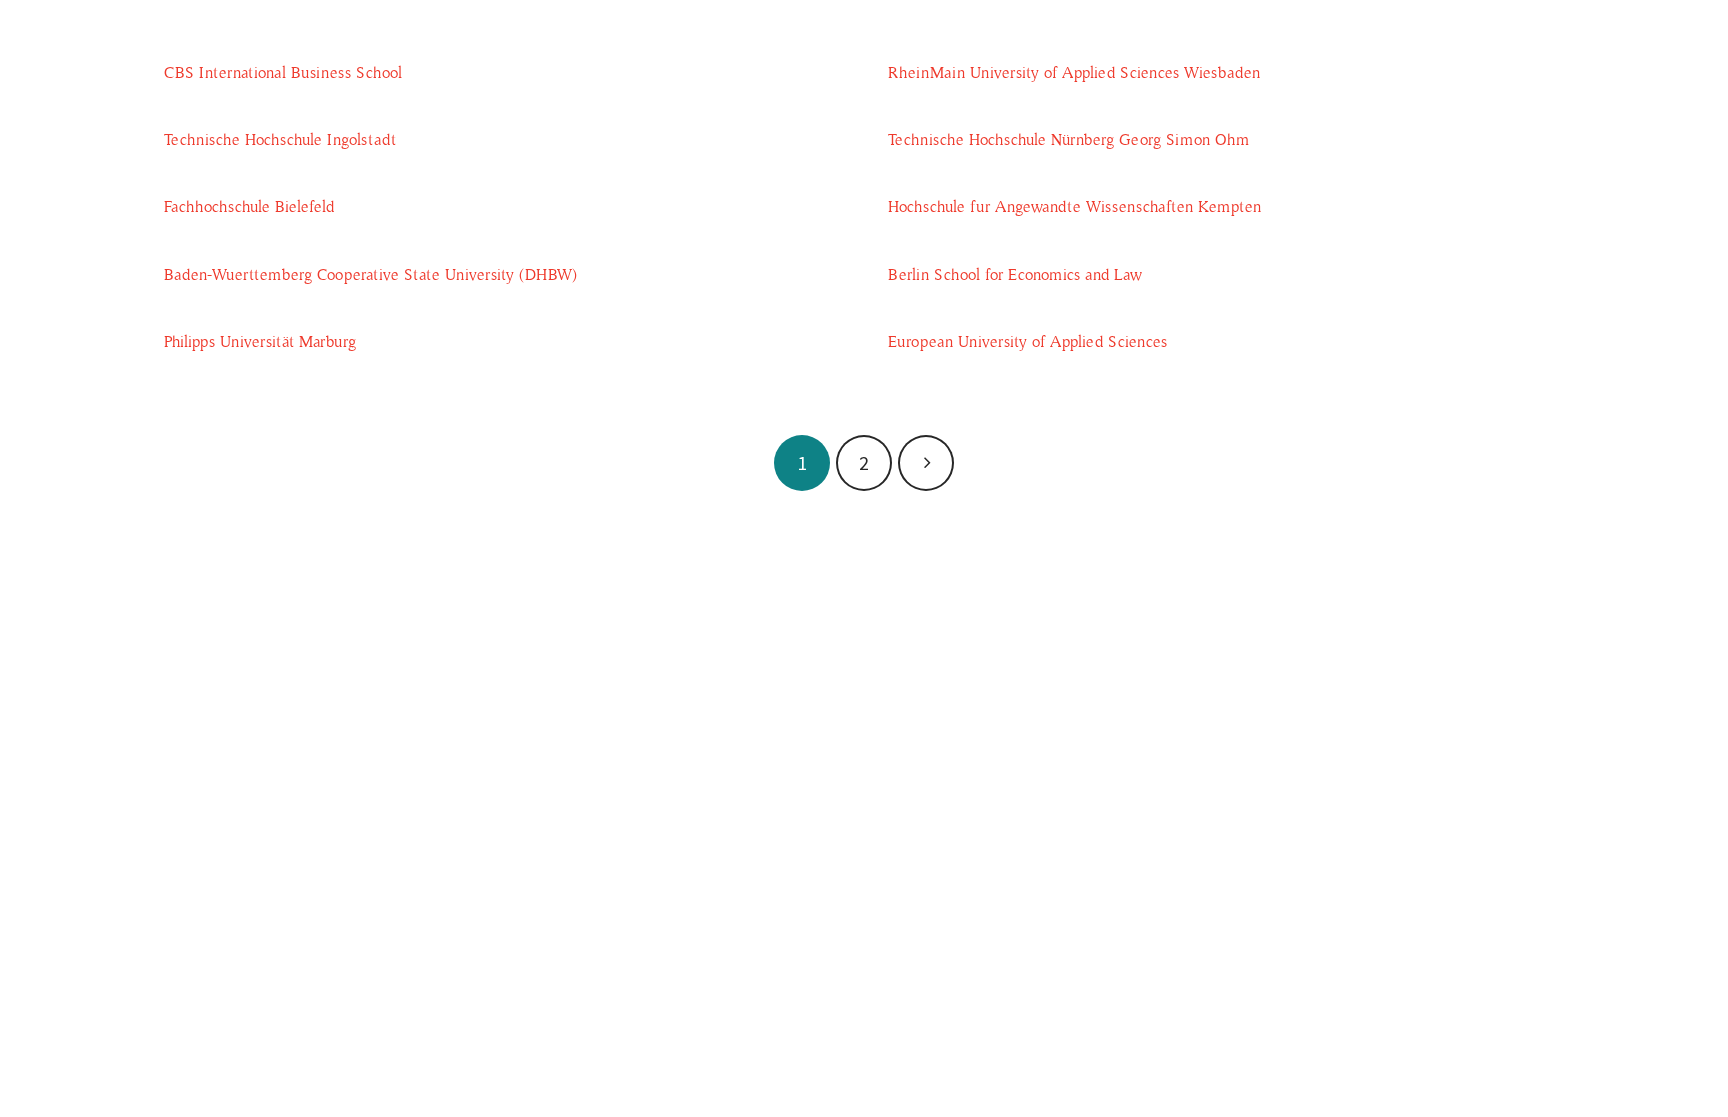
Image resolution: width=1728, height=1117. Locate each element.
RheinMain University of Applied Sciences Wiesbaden (1074, 73)
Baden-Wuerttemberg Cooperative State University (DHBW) (370, 275)
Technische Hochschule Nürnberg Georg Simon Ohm (1068, 140)
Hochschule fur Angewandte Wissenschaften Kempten (1074, 207)
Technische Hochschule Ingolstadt (280, 140)
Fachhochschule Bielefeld (249, 207)
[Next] (926, 463)
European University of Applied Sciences (1027, 342)
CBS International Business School (283, 73)
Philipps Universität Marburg (260, 342)
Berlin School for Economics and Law (1015, 275)
